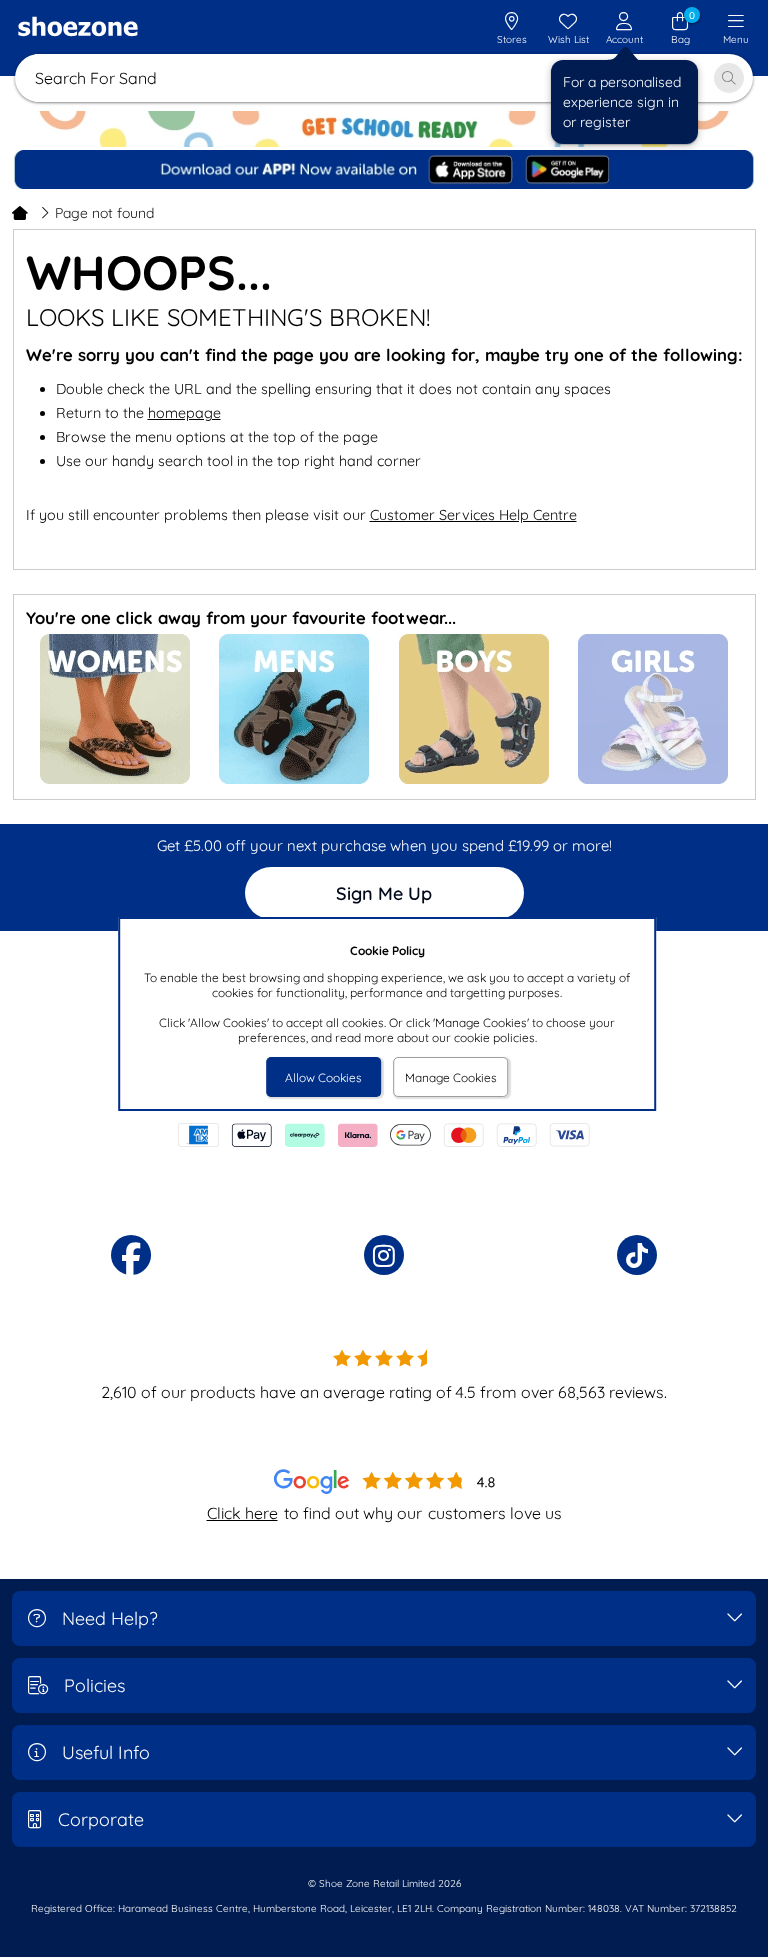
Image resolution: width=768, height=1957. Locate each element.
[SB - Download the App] (385, 170)
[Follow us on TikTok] (637, 1255)
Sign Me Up (384, 893)
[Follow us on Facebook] (131, 1255)
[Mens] (294, 779)
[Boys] (474, 779)
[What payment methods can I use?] (384, 1135)
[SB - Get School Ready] (384, 129)
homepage (184, 413)
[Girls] (653, 779)
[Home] (20, 213)
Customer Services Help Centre (473, 515)
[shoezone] (78, 29)
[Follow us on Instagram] (384, 1255)
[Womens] (115, 779)
